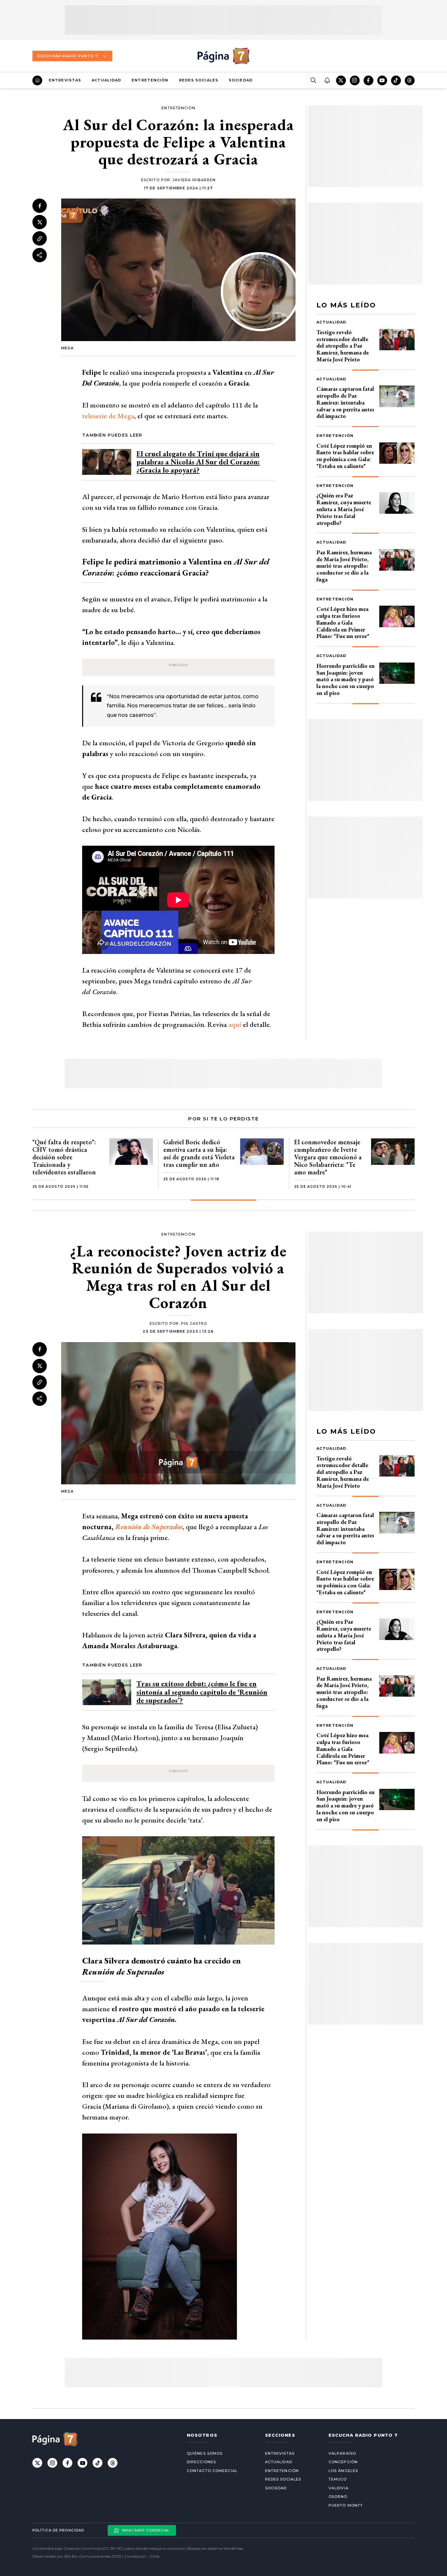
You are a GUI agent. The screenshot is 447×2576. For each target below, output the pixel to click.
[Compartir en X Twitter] (40, 222)
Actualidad (106, 80)
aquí (235, 1024)
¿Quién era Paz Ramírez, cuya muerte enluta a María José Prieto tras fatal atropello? (344, 509)
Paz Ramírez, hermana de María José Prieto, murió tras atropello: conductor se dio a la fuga (344, 566)
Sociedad (241, 80)
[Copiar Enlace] (40, 239)
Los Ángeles (343, 2471)
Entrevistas (65, 80)
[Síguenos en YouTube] (382, 80)
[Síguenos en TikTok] (396, 80)
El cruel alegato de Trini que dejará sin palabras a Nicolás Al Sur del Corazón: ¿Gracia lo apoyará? (198, 462)
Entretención (150, 80)
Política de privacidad (58, 2530)
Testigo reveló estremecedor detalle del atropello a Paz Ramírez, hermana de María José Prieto (343, 346)
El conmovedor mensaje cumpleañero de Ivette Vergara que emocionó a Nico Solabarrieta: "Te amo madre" (328, 1157)
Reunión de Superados (149, 1527)
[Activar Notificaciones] (327, 80)
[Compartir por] (40, 255)
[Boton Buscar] (313, 80)
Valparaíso (342, 2453)
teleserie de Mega (108, 416)
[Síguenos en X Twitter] (341, 80)
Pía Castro (194, 1323)
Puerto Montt (346, 2505)
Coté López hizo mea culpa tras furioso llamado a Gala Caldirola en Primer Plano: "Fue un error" (343, 622)
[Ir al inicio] (37, 80)
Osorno (338, 2497)
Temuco (338, 2479)
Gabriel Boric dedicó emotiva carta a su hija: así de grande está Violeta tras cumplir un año (199, 1153)
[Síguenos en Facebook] (368, 80)
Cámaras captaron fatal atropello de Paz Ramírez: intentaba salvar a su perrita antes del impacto (345, 402)
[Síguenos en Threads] (410, 80)
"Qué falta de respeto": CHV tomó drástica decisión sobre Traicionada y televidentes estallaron (64, 1157)
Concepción (343, 2462)
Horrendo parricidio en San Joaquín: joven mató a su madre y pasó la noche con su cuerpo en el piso (346, 679)
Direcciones (201, 2462)
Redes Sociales (199, 80)
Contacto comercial (212, 2471)
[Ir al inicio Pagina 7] (223, 56)
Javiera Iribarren (194, 180)
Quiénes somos (205, 2453)
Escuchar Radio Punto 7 (68, 56)
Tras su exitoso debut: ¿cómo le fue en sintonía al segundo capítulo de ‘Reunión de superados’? (202, 1692)
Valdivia (339, 2488)
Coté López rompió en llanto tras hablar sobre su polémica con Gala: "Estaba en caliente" (345, 456)
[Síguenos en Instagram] (355, 80)
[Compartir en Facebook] (40, 206)
